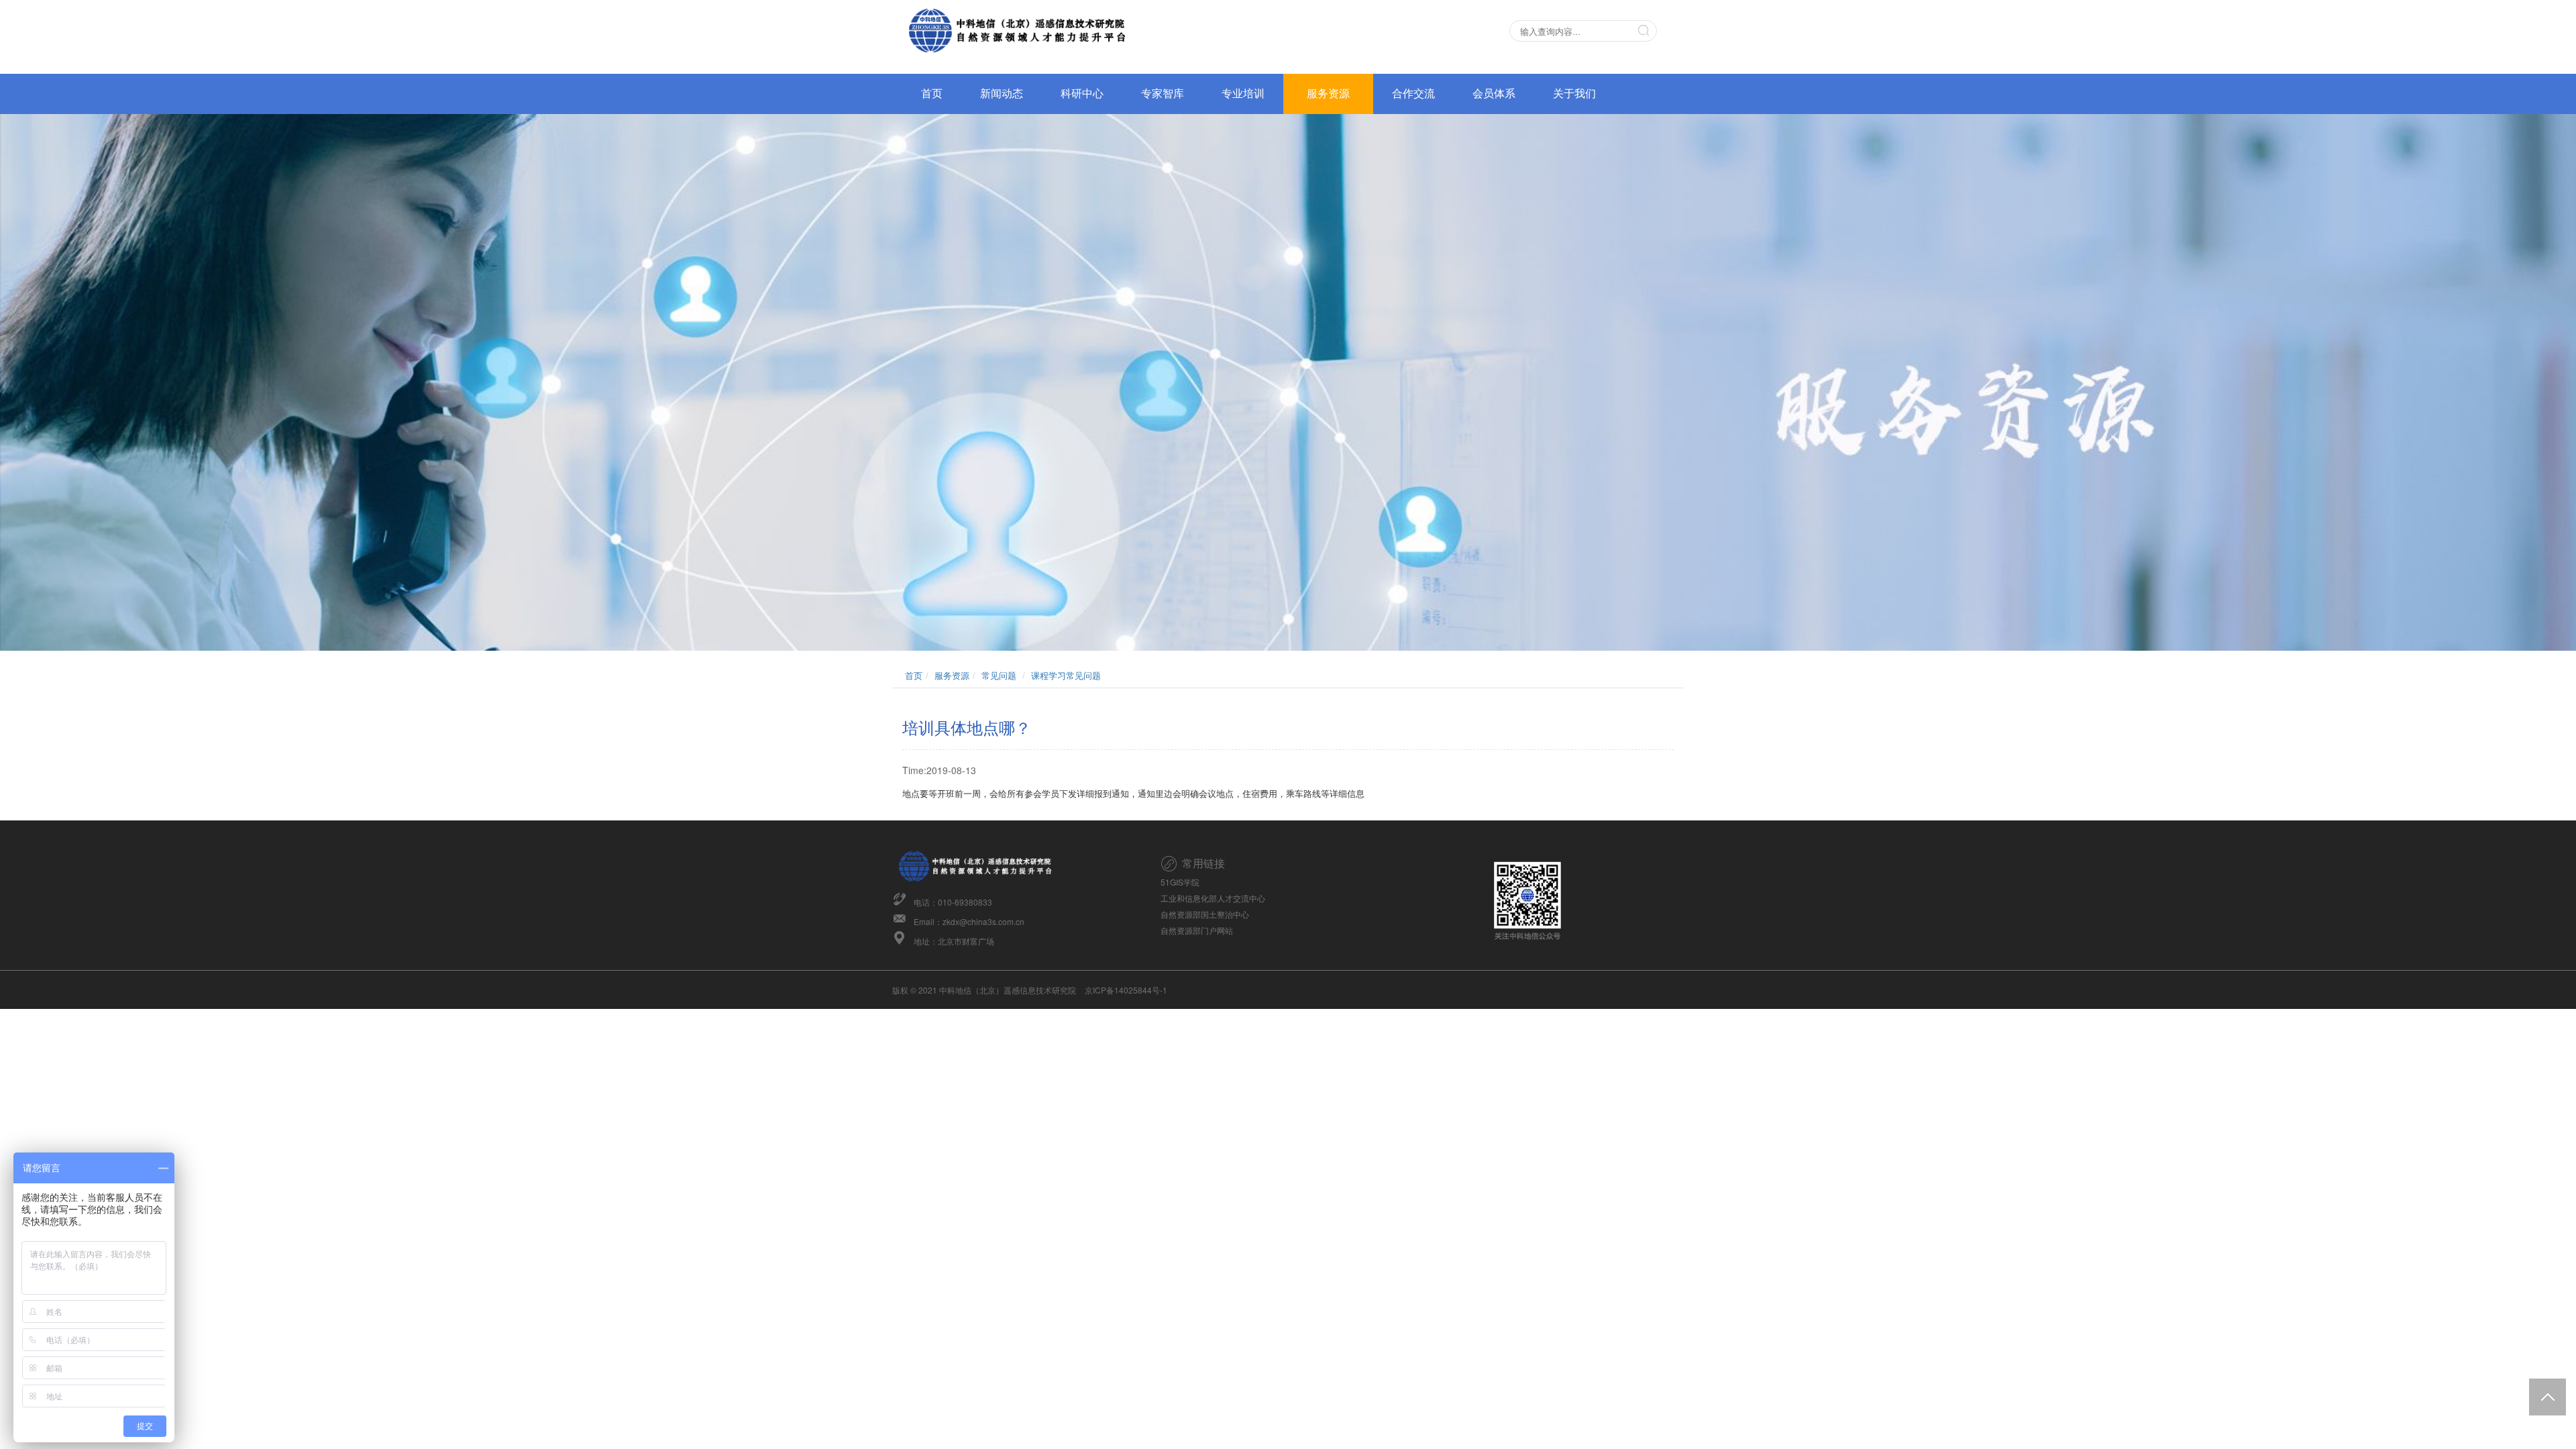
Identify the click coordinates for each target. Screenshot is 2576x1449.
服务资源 (1328, 94)
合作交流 (1413, 94)
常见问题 (999, 675)
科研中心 (1082, 94)
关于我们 (1574, 94)
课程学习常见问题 (1066, 675)
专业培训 (1243, 94)
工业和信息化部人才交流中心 (1213, 898)
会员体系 (1494, 94)
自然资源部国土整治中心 (1205, 914)
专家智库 (1163, 94)
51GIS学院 (1180, 882)
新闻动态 (1002, 94)
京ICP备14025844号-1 (1126, 990)
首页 (932, 94)
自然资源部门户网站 (1197, 930)
